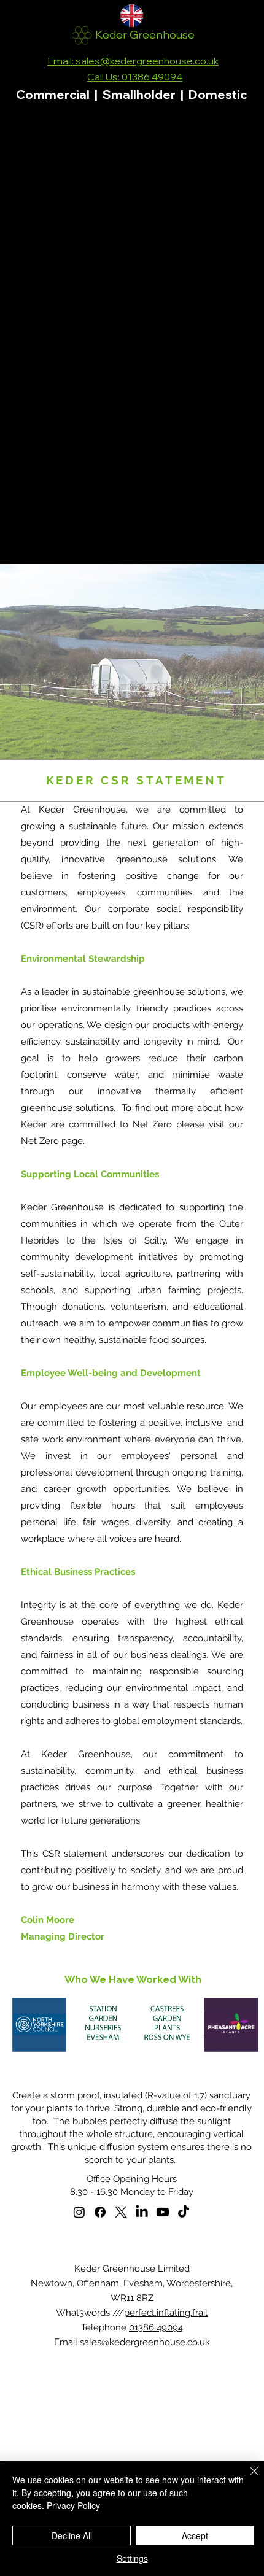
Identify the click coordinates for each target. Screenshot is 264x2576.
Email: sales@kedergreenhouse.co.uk (133, 61)
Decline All (72, 2535)
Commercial (54, 94)
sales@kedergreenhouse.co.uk (145, 2342)
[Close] (247, 2478)
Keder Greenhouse (145, 35)
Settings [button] (132, 2558)
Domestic (216, 94)
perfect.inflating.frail (166, 2313)
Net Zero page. (53, 1141)
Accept (195, 2535)
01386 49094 (156, 2327)
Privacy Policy (73, 2505)
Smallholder (139, 94)
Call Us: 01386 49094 (135, 77)
